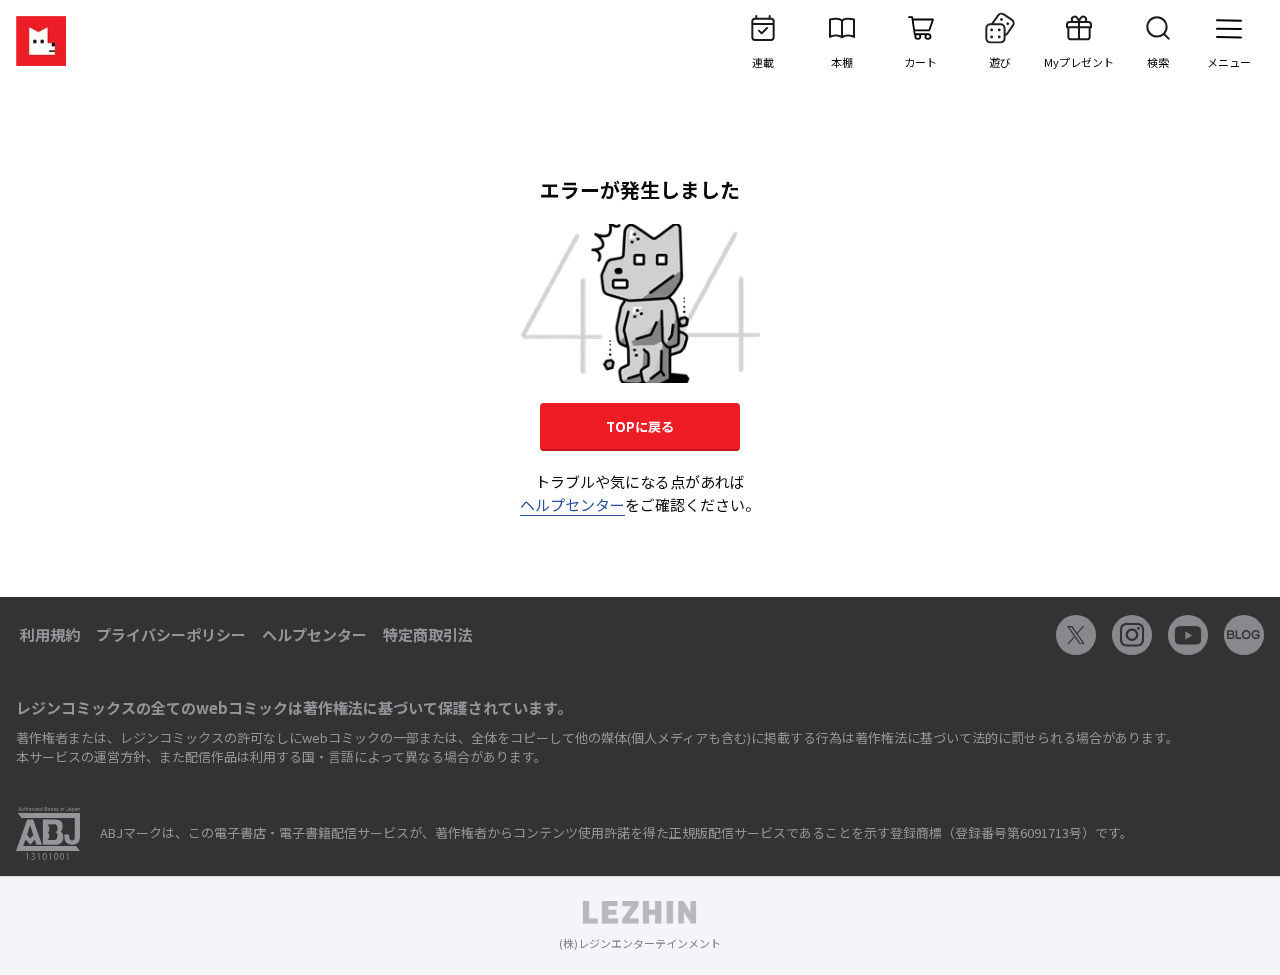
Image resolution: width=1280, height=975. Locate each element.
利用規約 (50, 634)
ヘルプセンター (572, 504)
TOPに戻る (640, 426)
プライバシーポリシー (171, 634)
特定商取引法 (428, 634)
